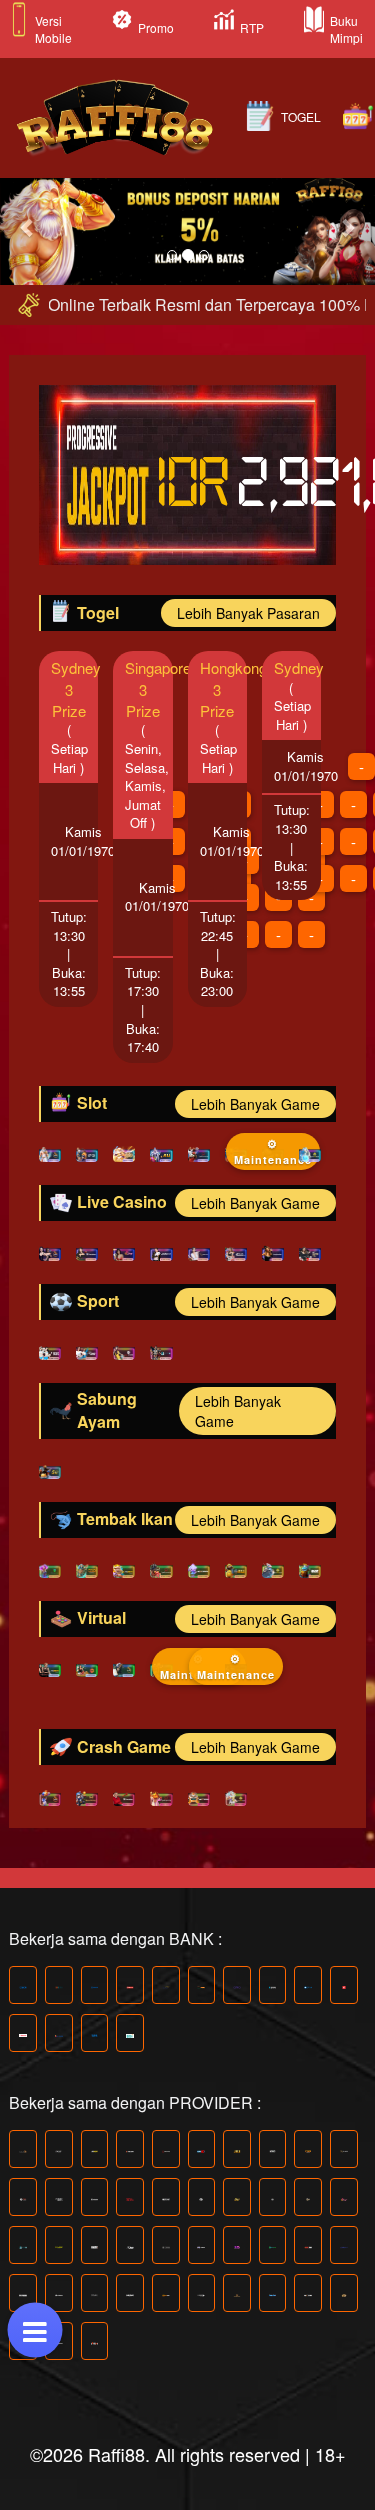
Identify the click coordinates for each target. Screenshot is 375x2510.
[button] (28, 227)
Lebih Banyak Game (255, 1104)
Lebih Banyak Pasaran (248, 613)
